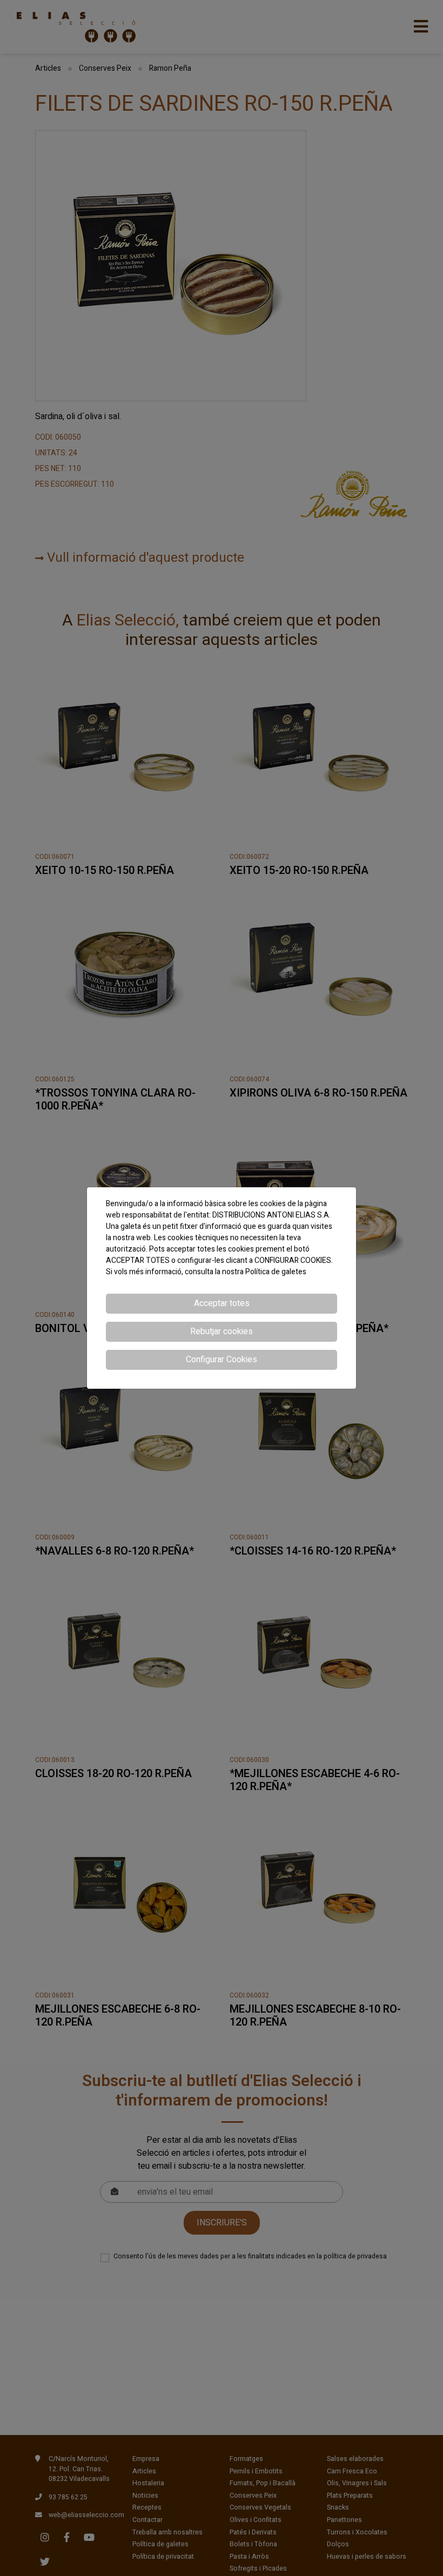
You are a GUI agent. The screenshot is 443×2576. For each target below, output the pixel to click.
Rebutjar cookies (222, 1331)
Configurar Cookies (222, 1360)
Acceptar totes (222, 1303)
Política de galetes (276, 1272)
